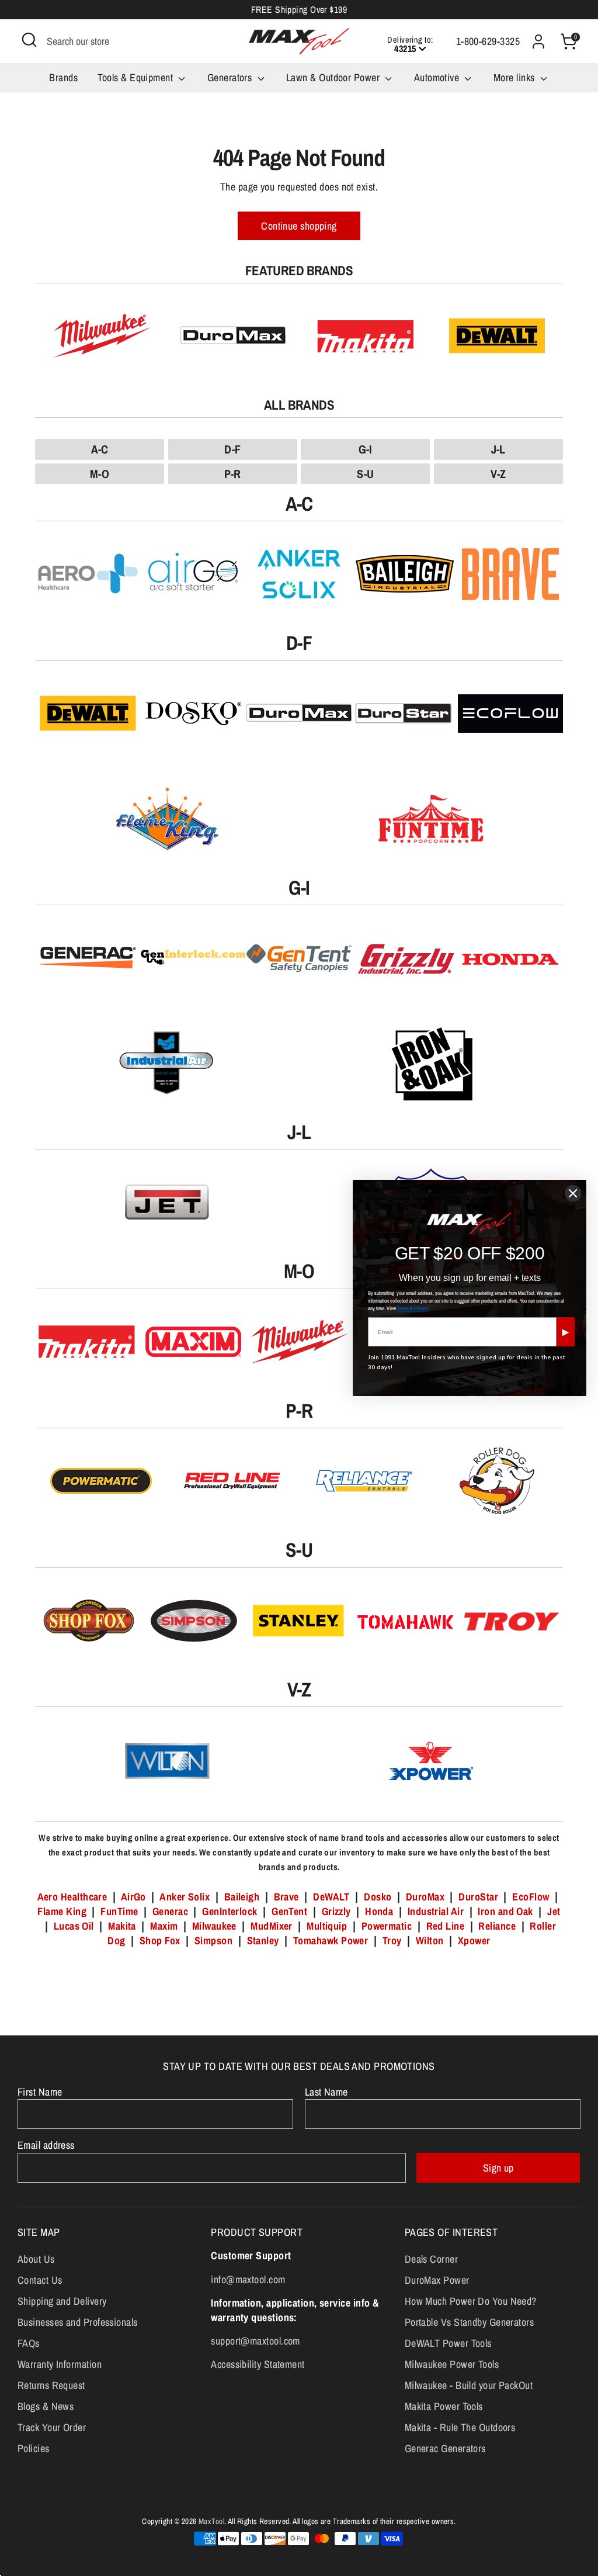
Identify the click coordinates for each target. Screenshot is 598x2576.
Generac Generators (445, 2448)
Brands (63, 77)
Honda (379, 1911)
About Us (36, 2259)
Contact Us (40, 2280)
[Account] (538, 41)
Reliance (497, 1926)
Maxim (164, 1926)
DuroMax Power (437, 2280)
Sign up (498, 2168)
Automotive (438, 77)
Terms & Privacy (413, 1308)
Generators (231, 77)
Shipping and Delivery (62, 2301)
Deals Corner (431, 2259)
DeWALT (331, 1897)
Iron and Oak (507, 1911)
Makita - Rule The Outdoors (460, 2427)
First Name (40, 2092)
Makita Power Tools (444, 2406)
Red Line (446, 1926)
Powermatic (387, 1926)
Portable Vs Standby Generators (470, 2322)
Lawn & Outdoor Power (334, 77)
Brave (286, 1897)
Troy (392, 1940)
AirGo (133, 1897)
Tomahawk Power (331, 1940)
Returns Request (51, 2385)
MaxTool (211, 2521)
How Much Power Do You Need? (471, 2301)
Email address (46, 2145)
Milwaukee (214, 1926)
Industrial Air (436, 1911)
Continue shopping (299, 226)
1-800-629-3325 (488, 41)
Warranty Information (60, 2364)
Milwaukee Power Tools (452, 2364)
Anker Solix (185, 1897)
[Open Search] (29, 40)
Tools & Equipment (136, 77)
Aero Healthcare (72, 1897)
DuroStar (478, 1897)
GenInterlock (230, 1911)
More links (515, 77)
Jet (554, 1911)
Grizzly (336, 1911)
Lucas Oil (74, 1926)
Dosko (378, 1897)
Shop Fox (160, 1940)
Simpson (213, 1940)
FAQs (29, 2343)
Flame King (62, 1911)
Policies (34, 2448)
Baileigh (242, 1897)
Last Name (326, 2092)
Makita (122, 1926)
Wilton (430, 1940)
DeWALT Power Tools (448, 2343)
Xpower (474, 1940)
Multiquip (327, 1926)
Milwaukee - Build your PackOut (469, 2385)
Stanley (263, 1940)
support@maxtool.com (255, 2341)
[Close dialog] (573, 1193)
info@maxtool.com (248, 2279)
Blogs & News (46, 2406)
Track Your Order (52, 2427)
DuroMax (425, 1897)
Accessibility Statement (258, 2364)
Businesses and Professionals (78, 2322)
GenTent (291, 1911)
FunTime (119, 1911)
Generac (170, 1911)
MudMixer (272, 1926)
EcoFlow (531, 1897)
